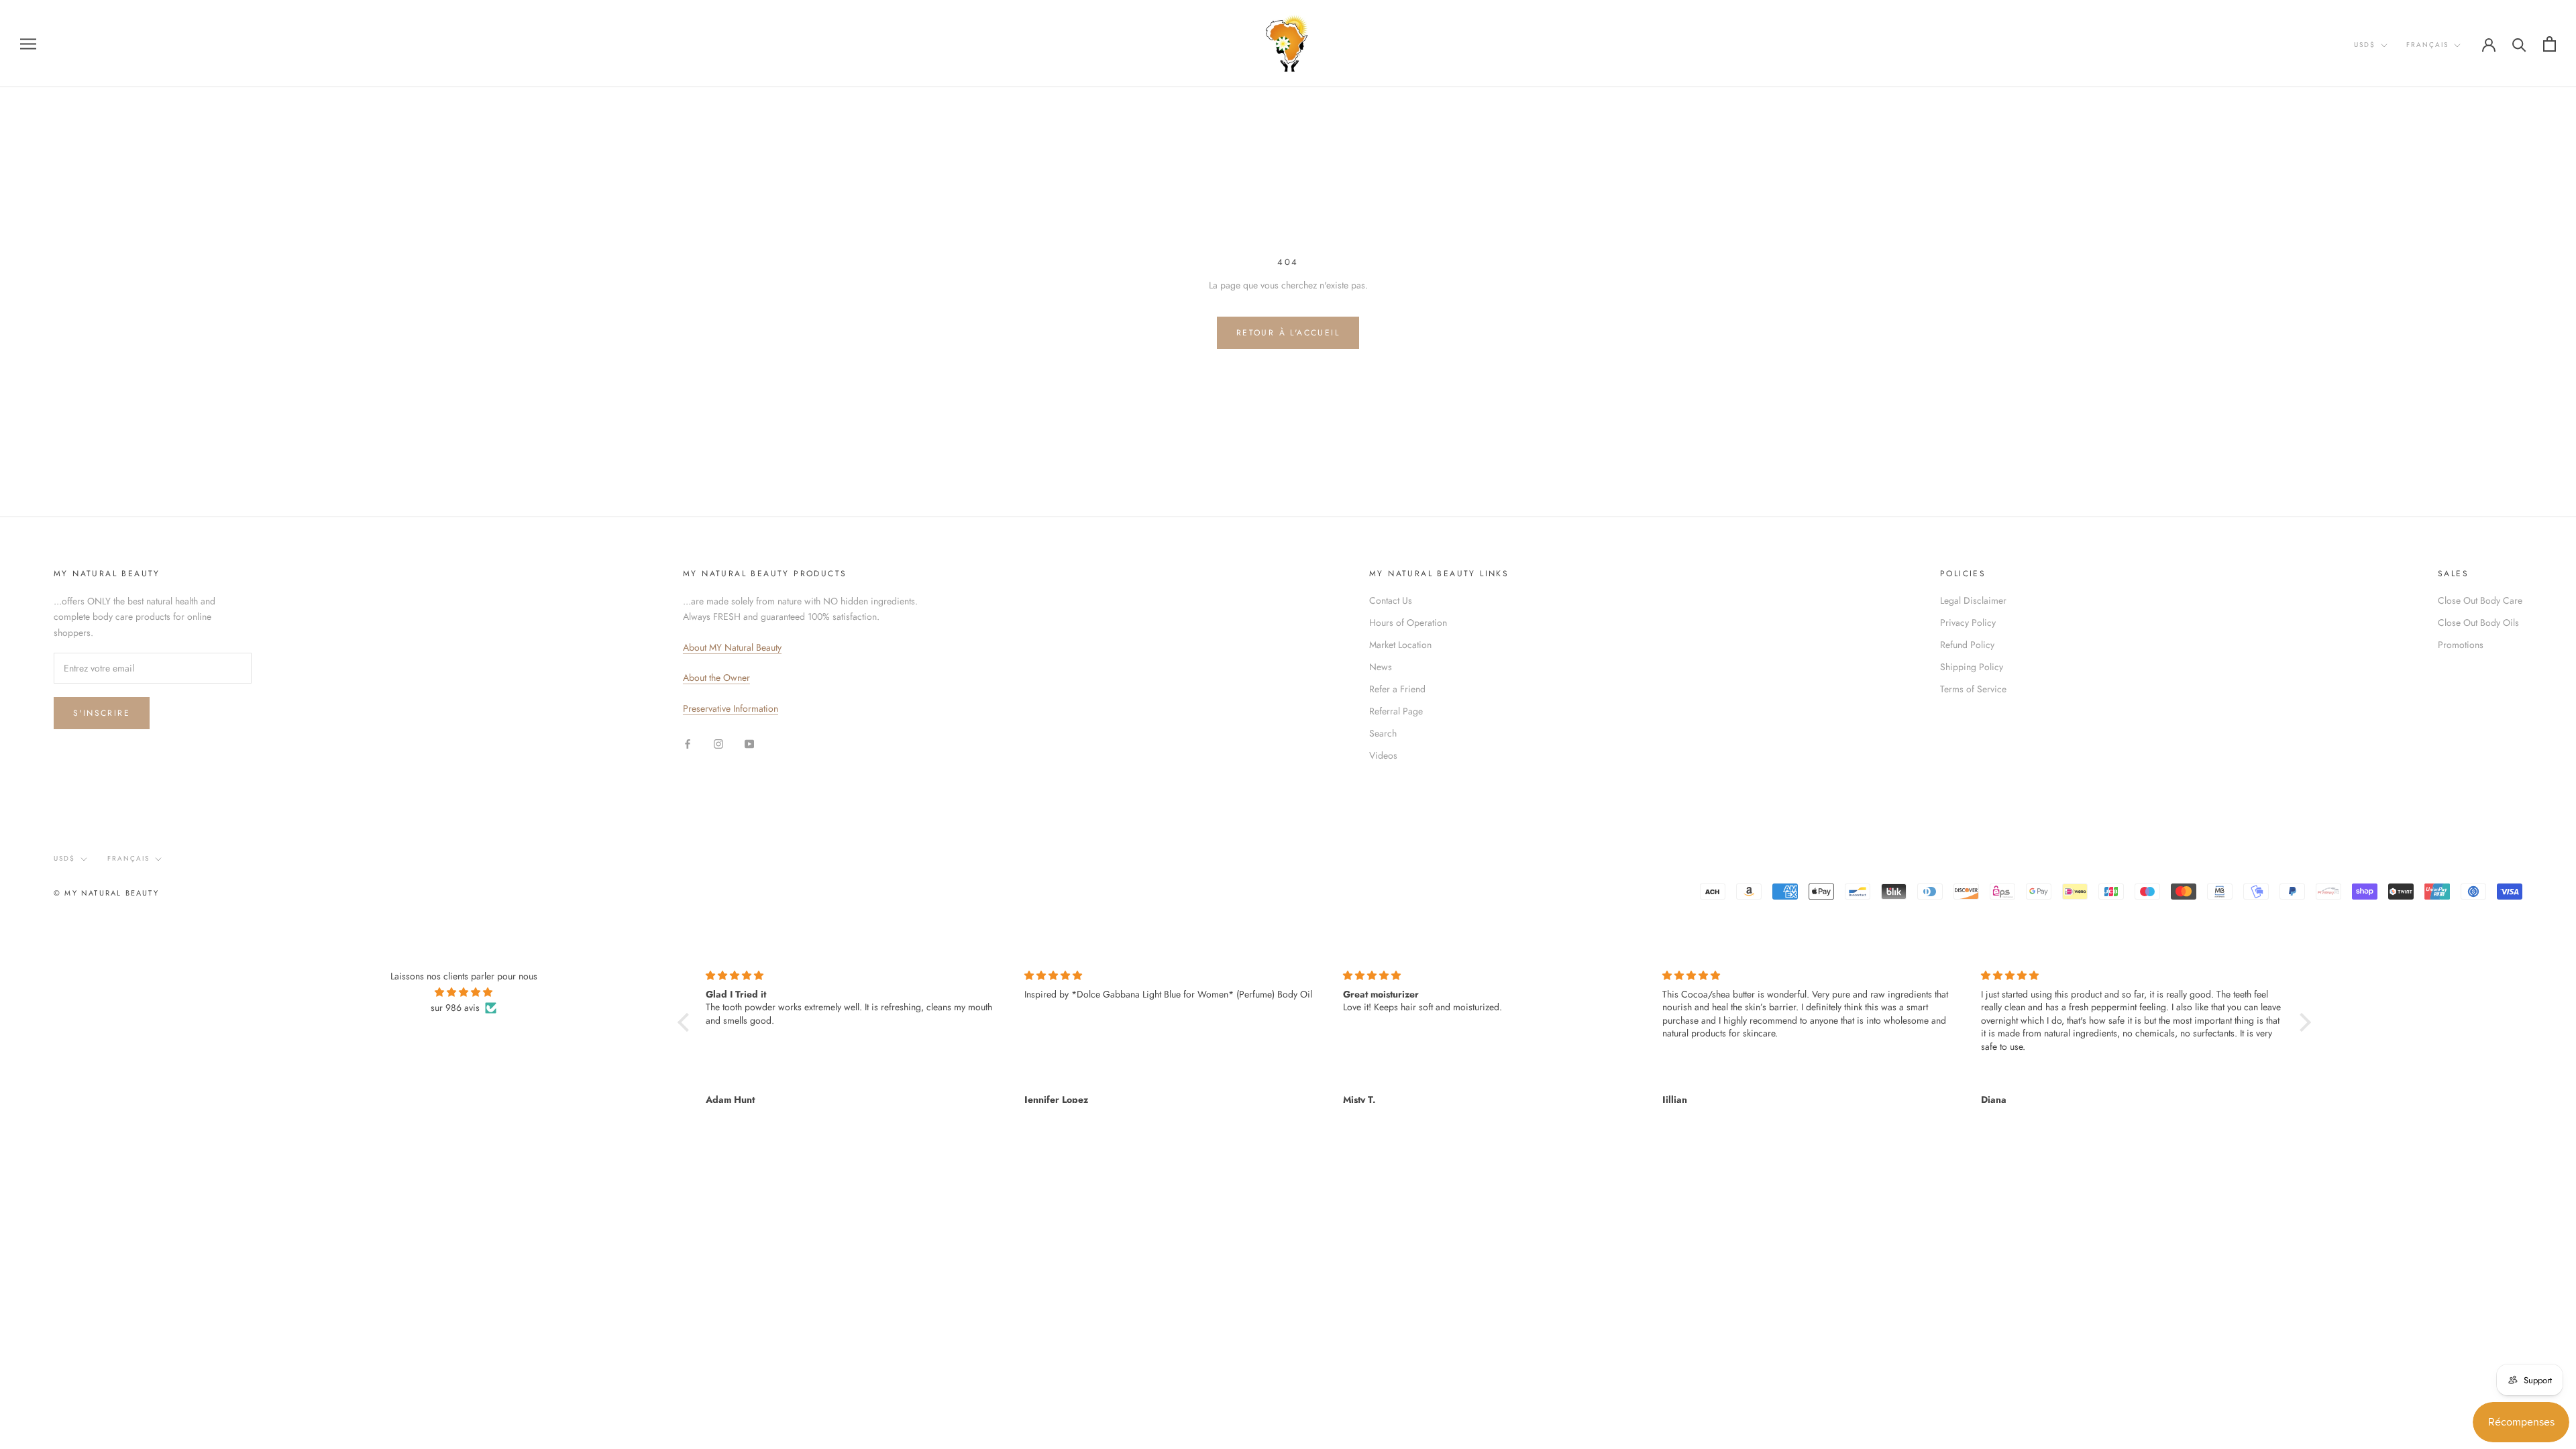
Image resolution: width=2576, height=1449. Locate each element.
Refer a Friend (1397, 689)
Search (1383, 733)
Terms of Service (1973, 689)
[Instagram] (718, 743)
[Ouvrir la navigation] (28, 43)
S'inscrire (102, 713)
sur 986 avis (455, 1008)
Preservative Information (731, 708)
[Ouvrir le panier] (2550, 44)
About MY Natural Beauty (732, 647)
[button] (687, 1022)
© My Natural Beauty (106, 893)
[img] (464, 992)
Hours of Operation (1408, 623)
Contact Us (1391, 600)
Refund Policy (1967, 645)
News (1381, 667)
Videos (1383, 755)
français (2427, 45)
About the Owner (716, 678)
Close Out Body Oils (2478, 623)
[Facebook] (688, 743)
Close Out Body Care (2480, 600)
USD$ (2365, 45)
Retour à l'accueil (1288, 333)
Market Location (1400, 645)
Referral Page (1396, 711)
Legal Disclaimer (1973, 600)
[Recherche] (2519, 44)
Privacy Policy (1968, 623)
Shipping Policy (1972, 667)
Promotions (2461, 645)
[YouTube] (749, 743)
